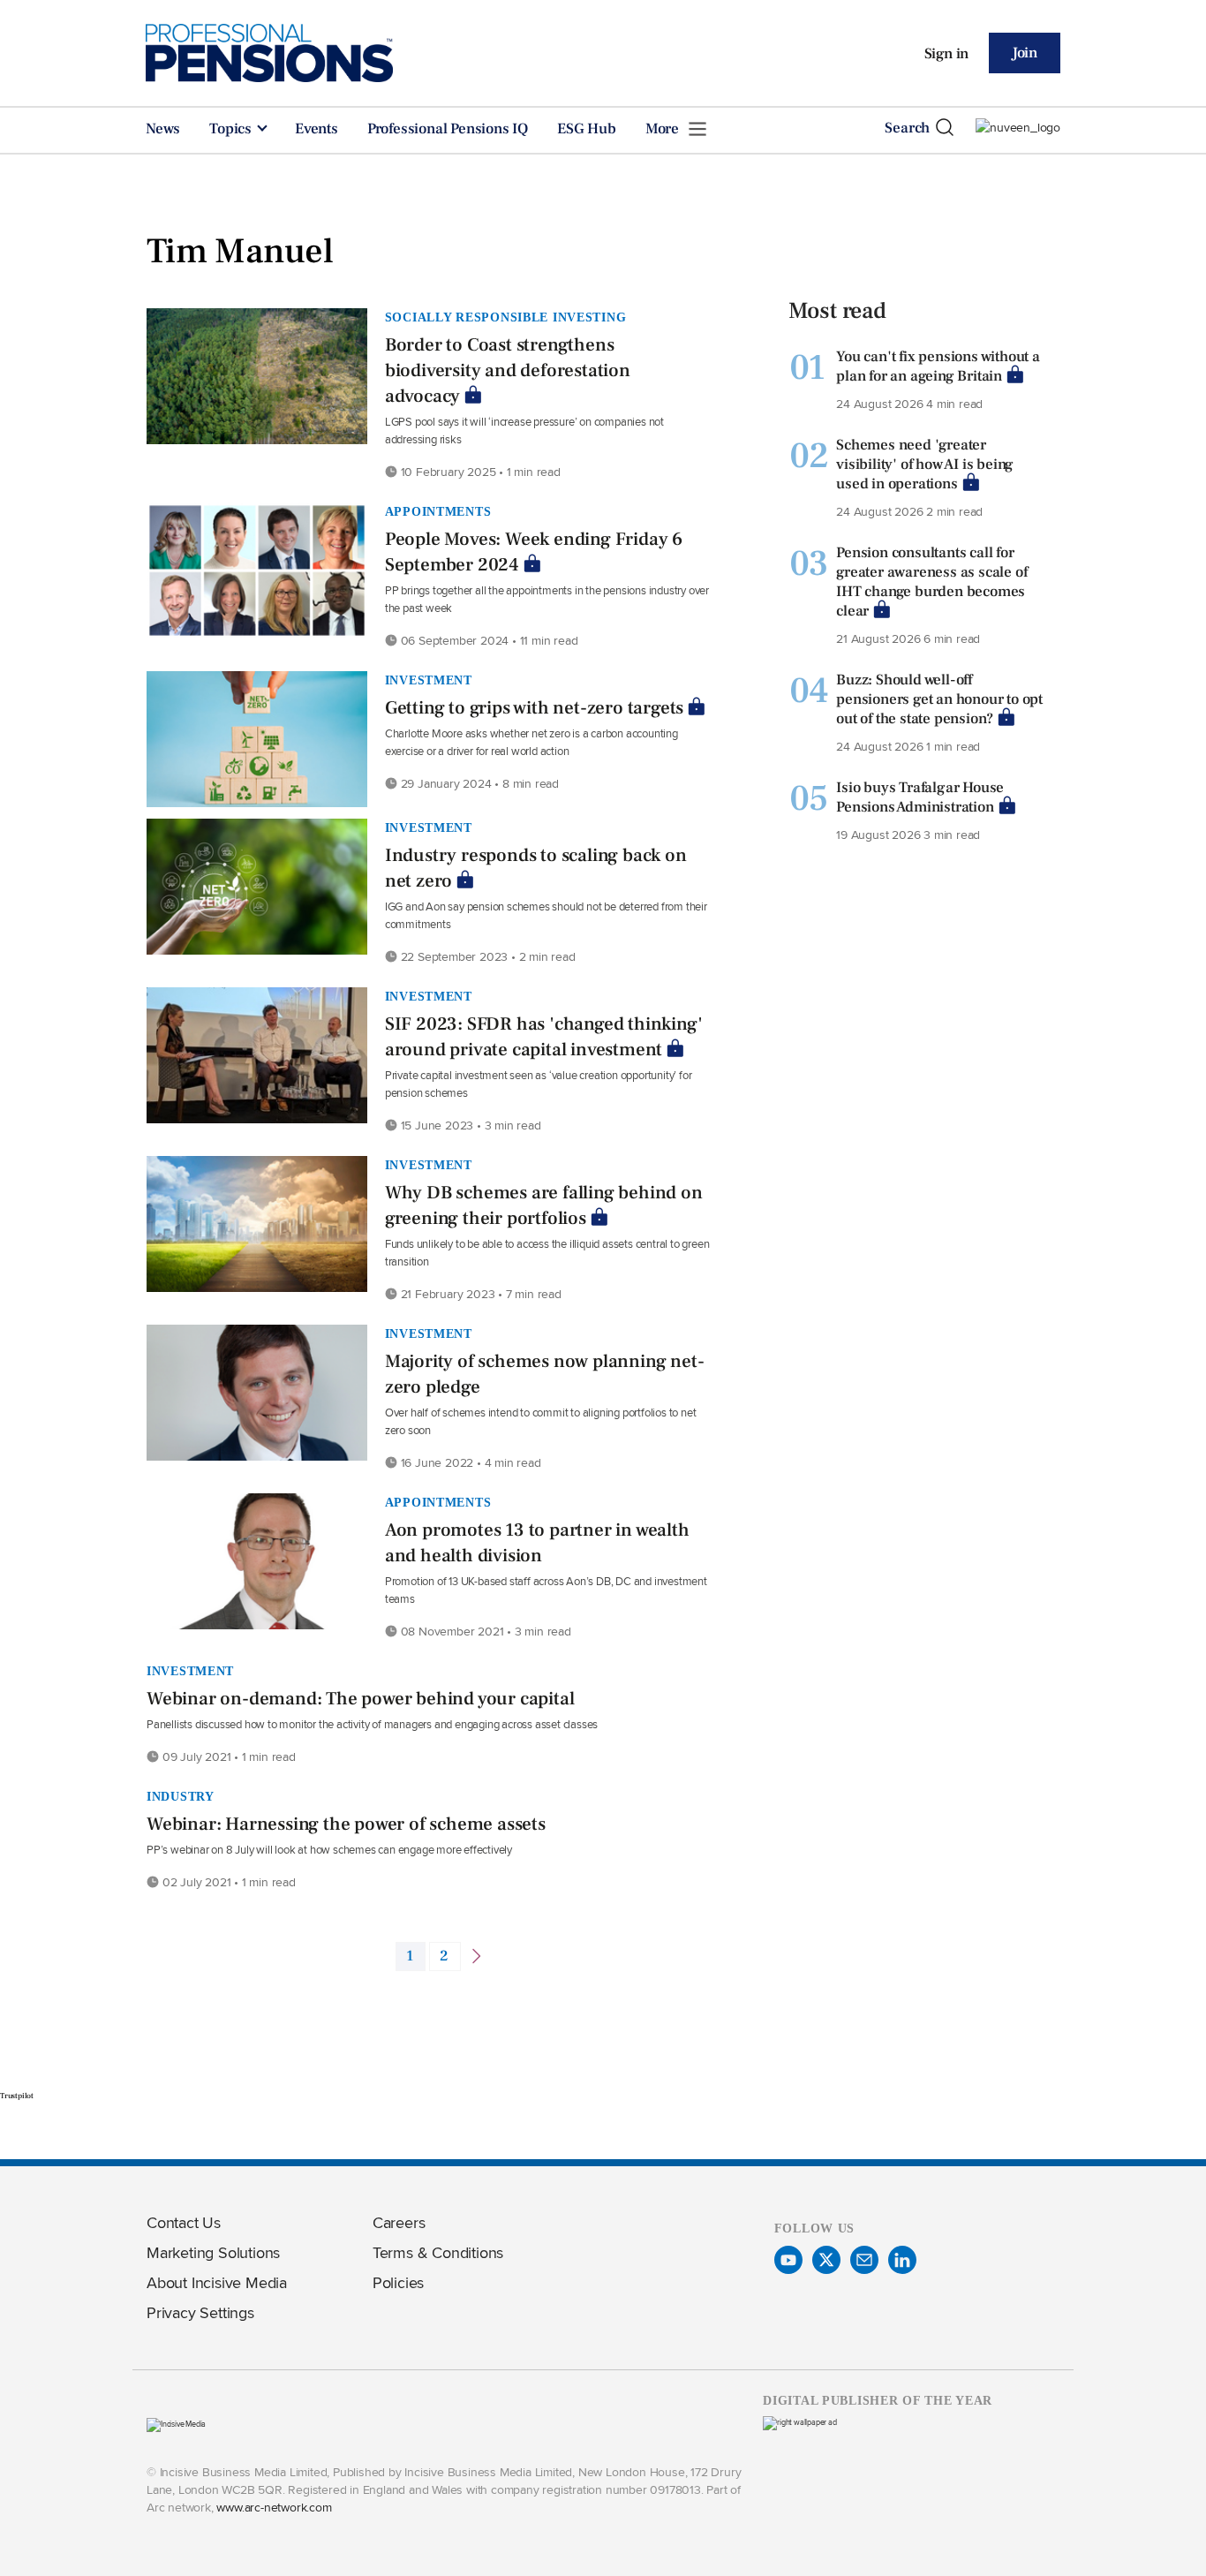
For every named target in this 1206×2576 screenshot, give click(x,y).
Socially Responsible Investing (506, 317)
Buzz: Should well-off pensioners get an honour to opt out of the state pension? (939, 699)
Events (317, 129)
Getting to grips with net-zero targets (534, 708)
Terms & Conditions (438, 2252)
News (163, 129)
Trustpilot (17, 2096)
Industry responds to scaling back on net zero (536, 868)
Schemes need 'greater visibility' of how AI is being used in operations (925, 465)
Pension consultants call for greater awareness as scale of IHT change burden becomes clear (931, 582)
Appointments (438, 511)
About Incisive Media (217, 2282)
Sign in (947, 54)
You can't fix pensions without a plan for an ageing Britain (938, 366)
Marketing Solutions (213, 2252)
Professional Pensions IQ (448, 129)
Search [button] (907, 128)
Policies (398, 2282)
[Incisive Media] (176, 2424)
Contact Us (184, 2222)
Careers (399, 2222)
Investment (429, 680)
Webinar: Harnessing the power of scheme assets (346, 1824)
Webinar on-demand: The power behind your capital (360, 1699)
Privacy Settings (200, 2312)
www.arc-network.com (274, 2507)
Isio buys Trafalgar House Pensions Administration (920, 797)
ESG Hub (587, 129)
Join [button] (1025, 53)
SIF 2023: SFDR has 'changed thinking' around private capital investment (544, 1037)
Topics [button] (232, 129)
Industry (181, 1796)
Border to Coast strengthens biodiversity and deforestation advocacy (508, 370)
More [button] (664, 129)
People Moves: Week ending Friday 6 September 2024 (534, 552)
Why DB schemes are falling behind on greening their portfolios (544, 1205)
